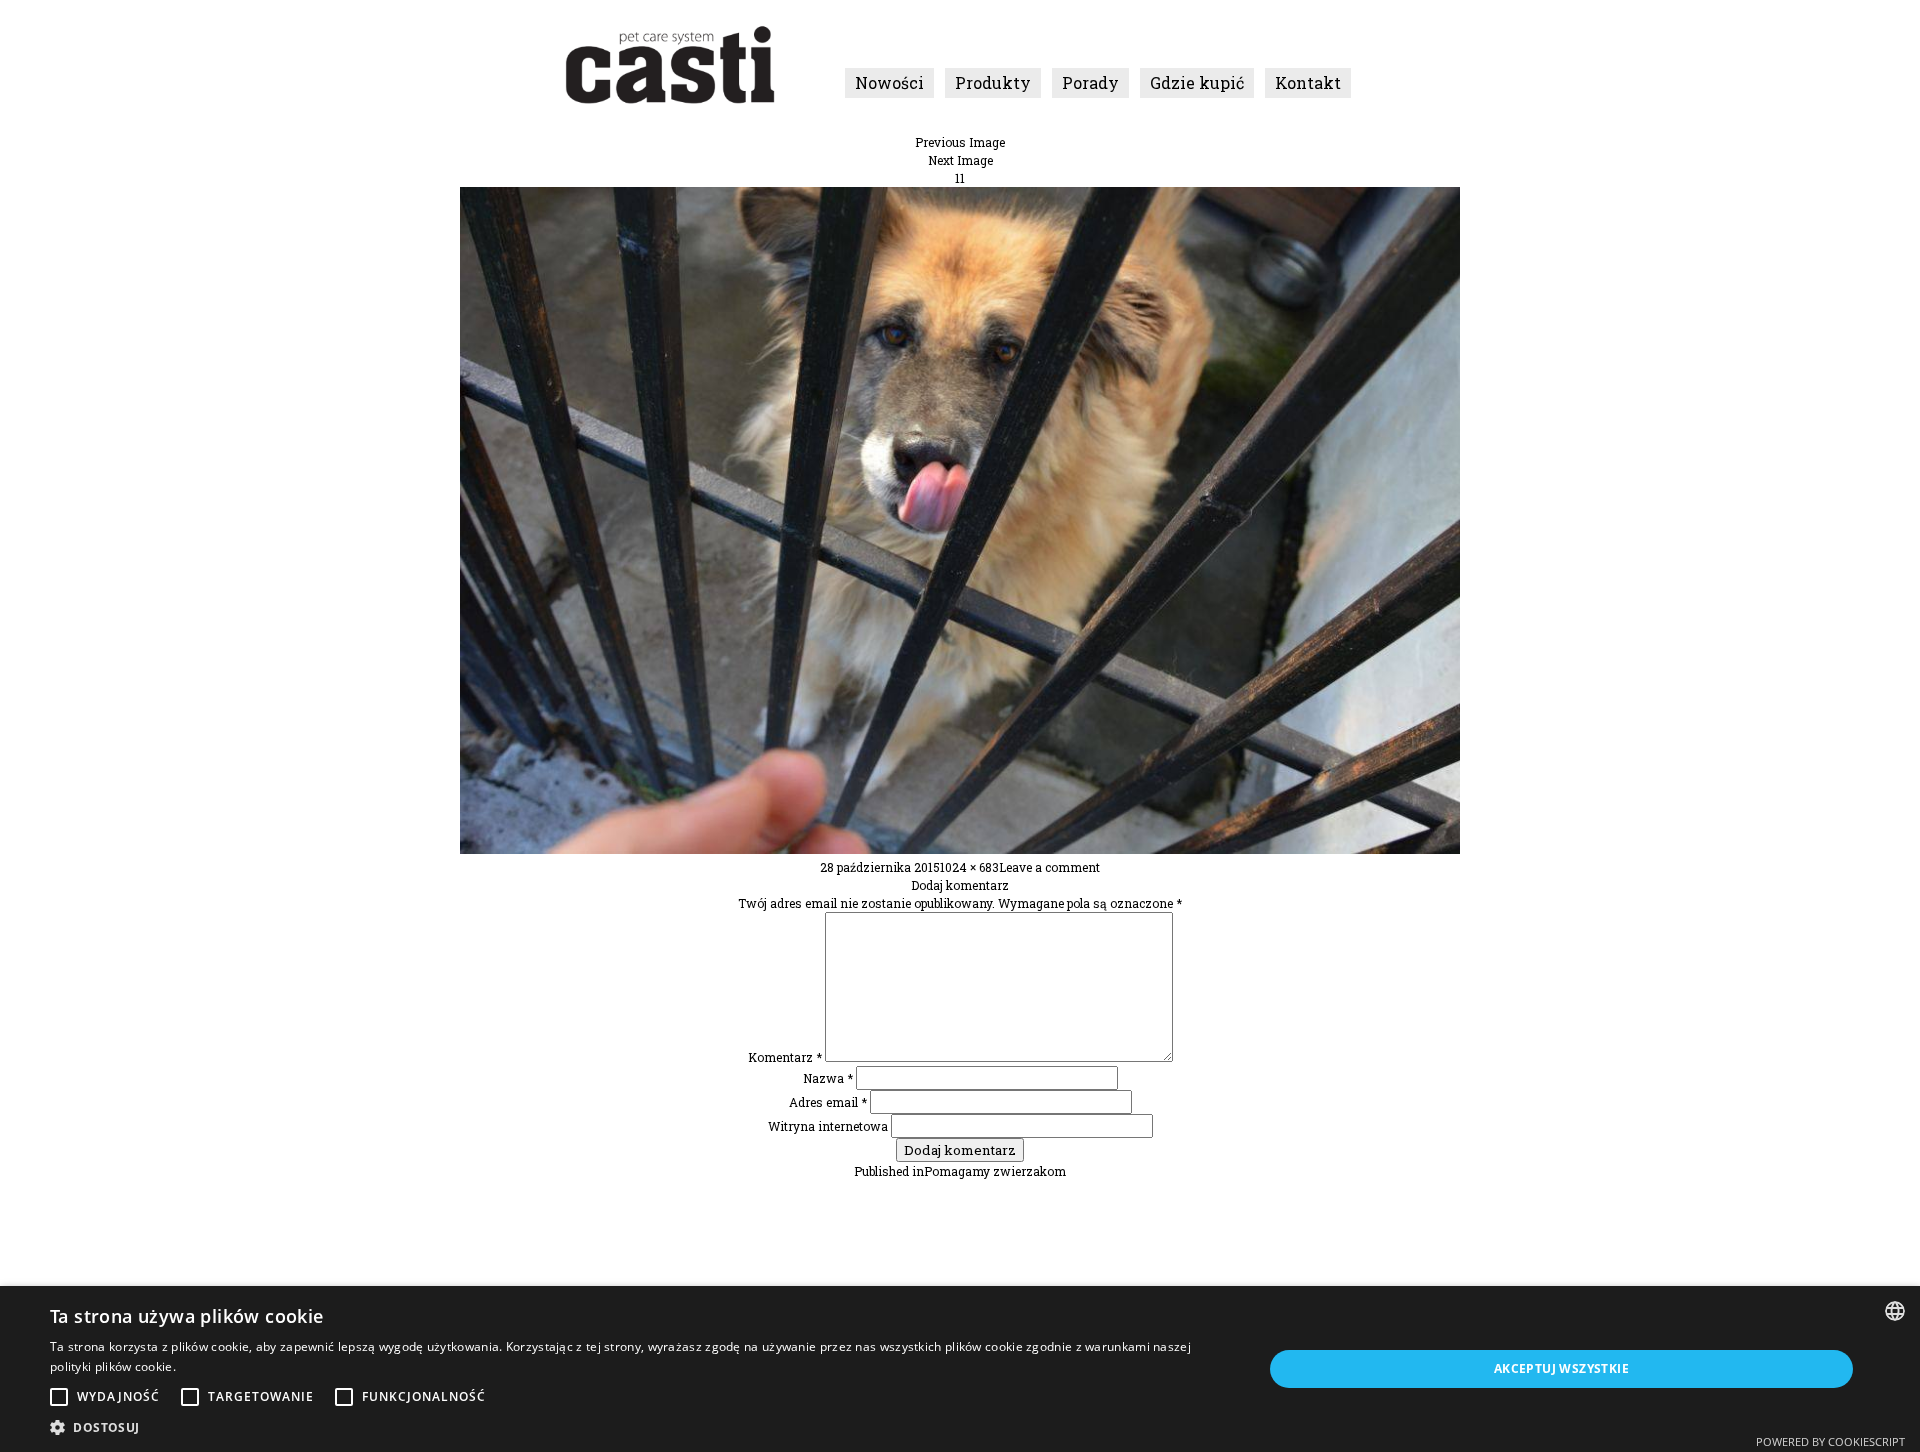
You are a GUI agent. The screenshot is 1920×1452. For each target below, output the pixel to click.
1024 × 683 (969, 867)
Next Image (960, 160)
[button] (638, 1427)
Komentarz (785, 1057)
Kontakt (1308, 82)
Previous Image (960, 142)
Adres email (828, 1102)
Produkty (993, 82)
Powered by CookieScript (1830, 1441)
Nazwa (828, 1078)
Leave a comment (1049, 867)
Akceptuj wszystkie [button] (1561, 1368)
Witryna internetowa (828, 1126)
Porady (1090, 82)
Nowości (889, 82)
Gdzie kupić (1197, 82)
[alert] (960, 1369)
